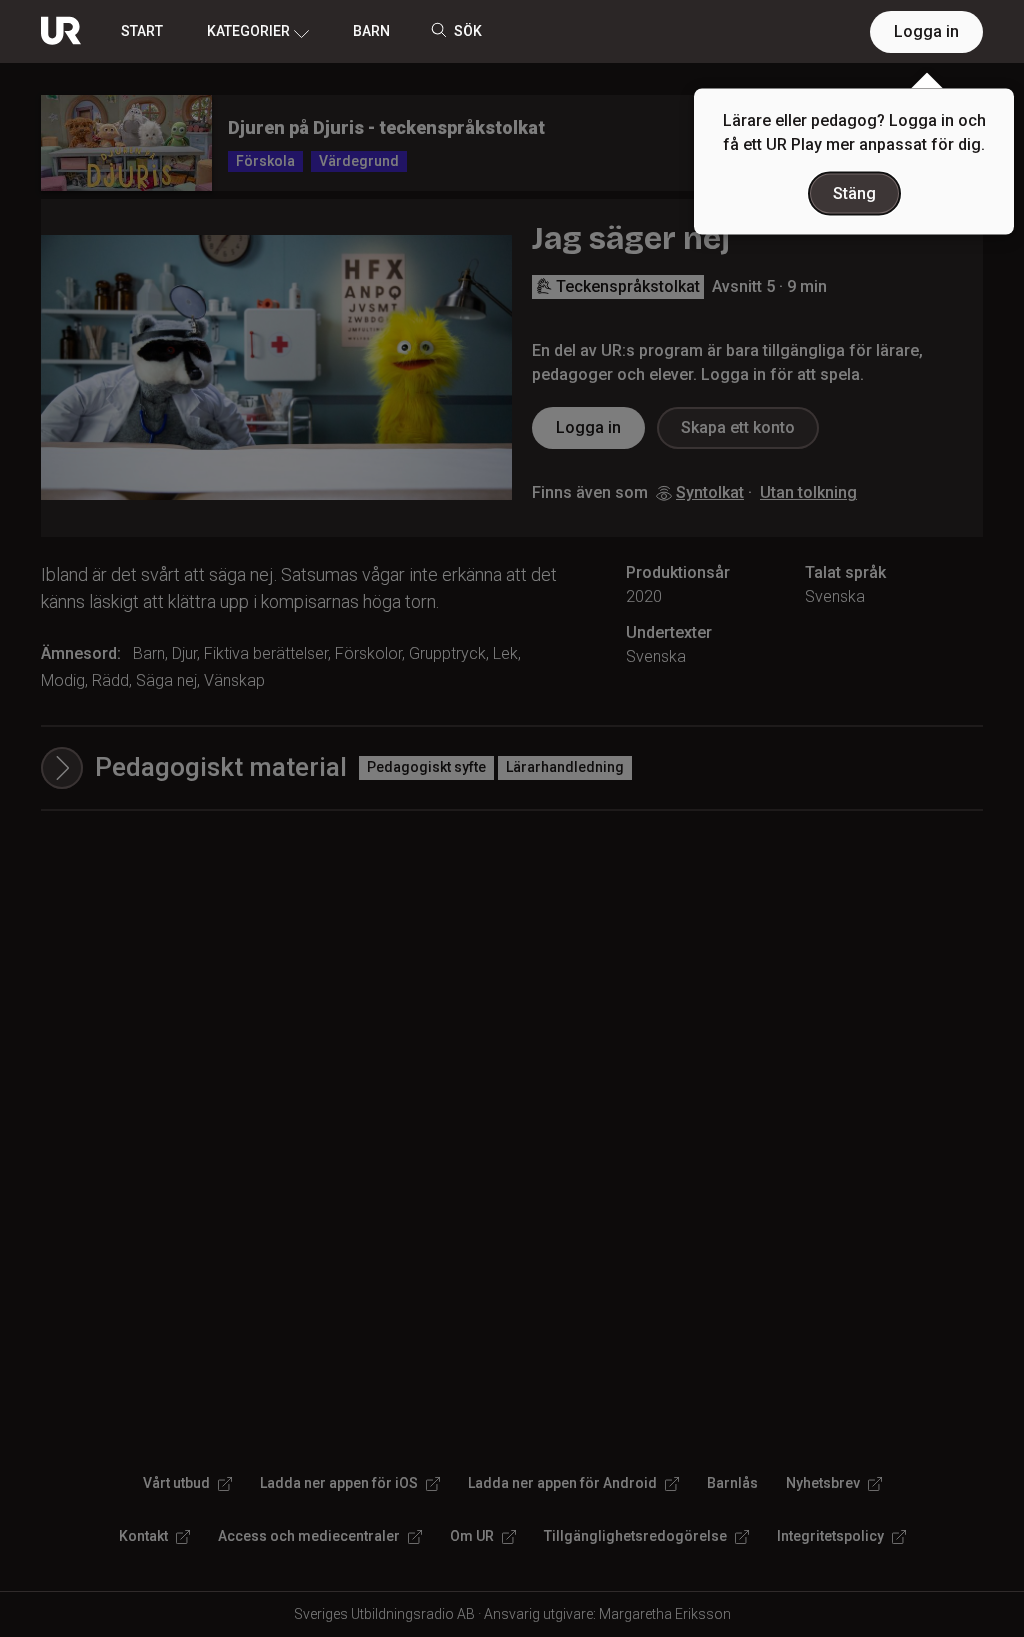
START (142, 31)
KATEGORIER (248, 31)
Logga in (926, 31)
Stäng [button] (854, 193)
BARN (371, 31)
